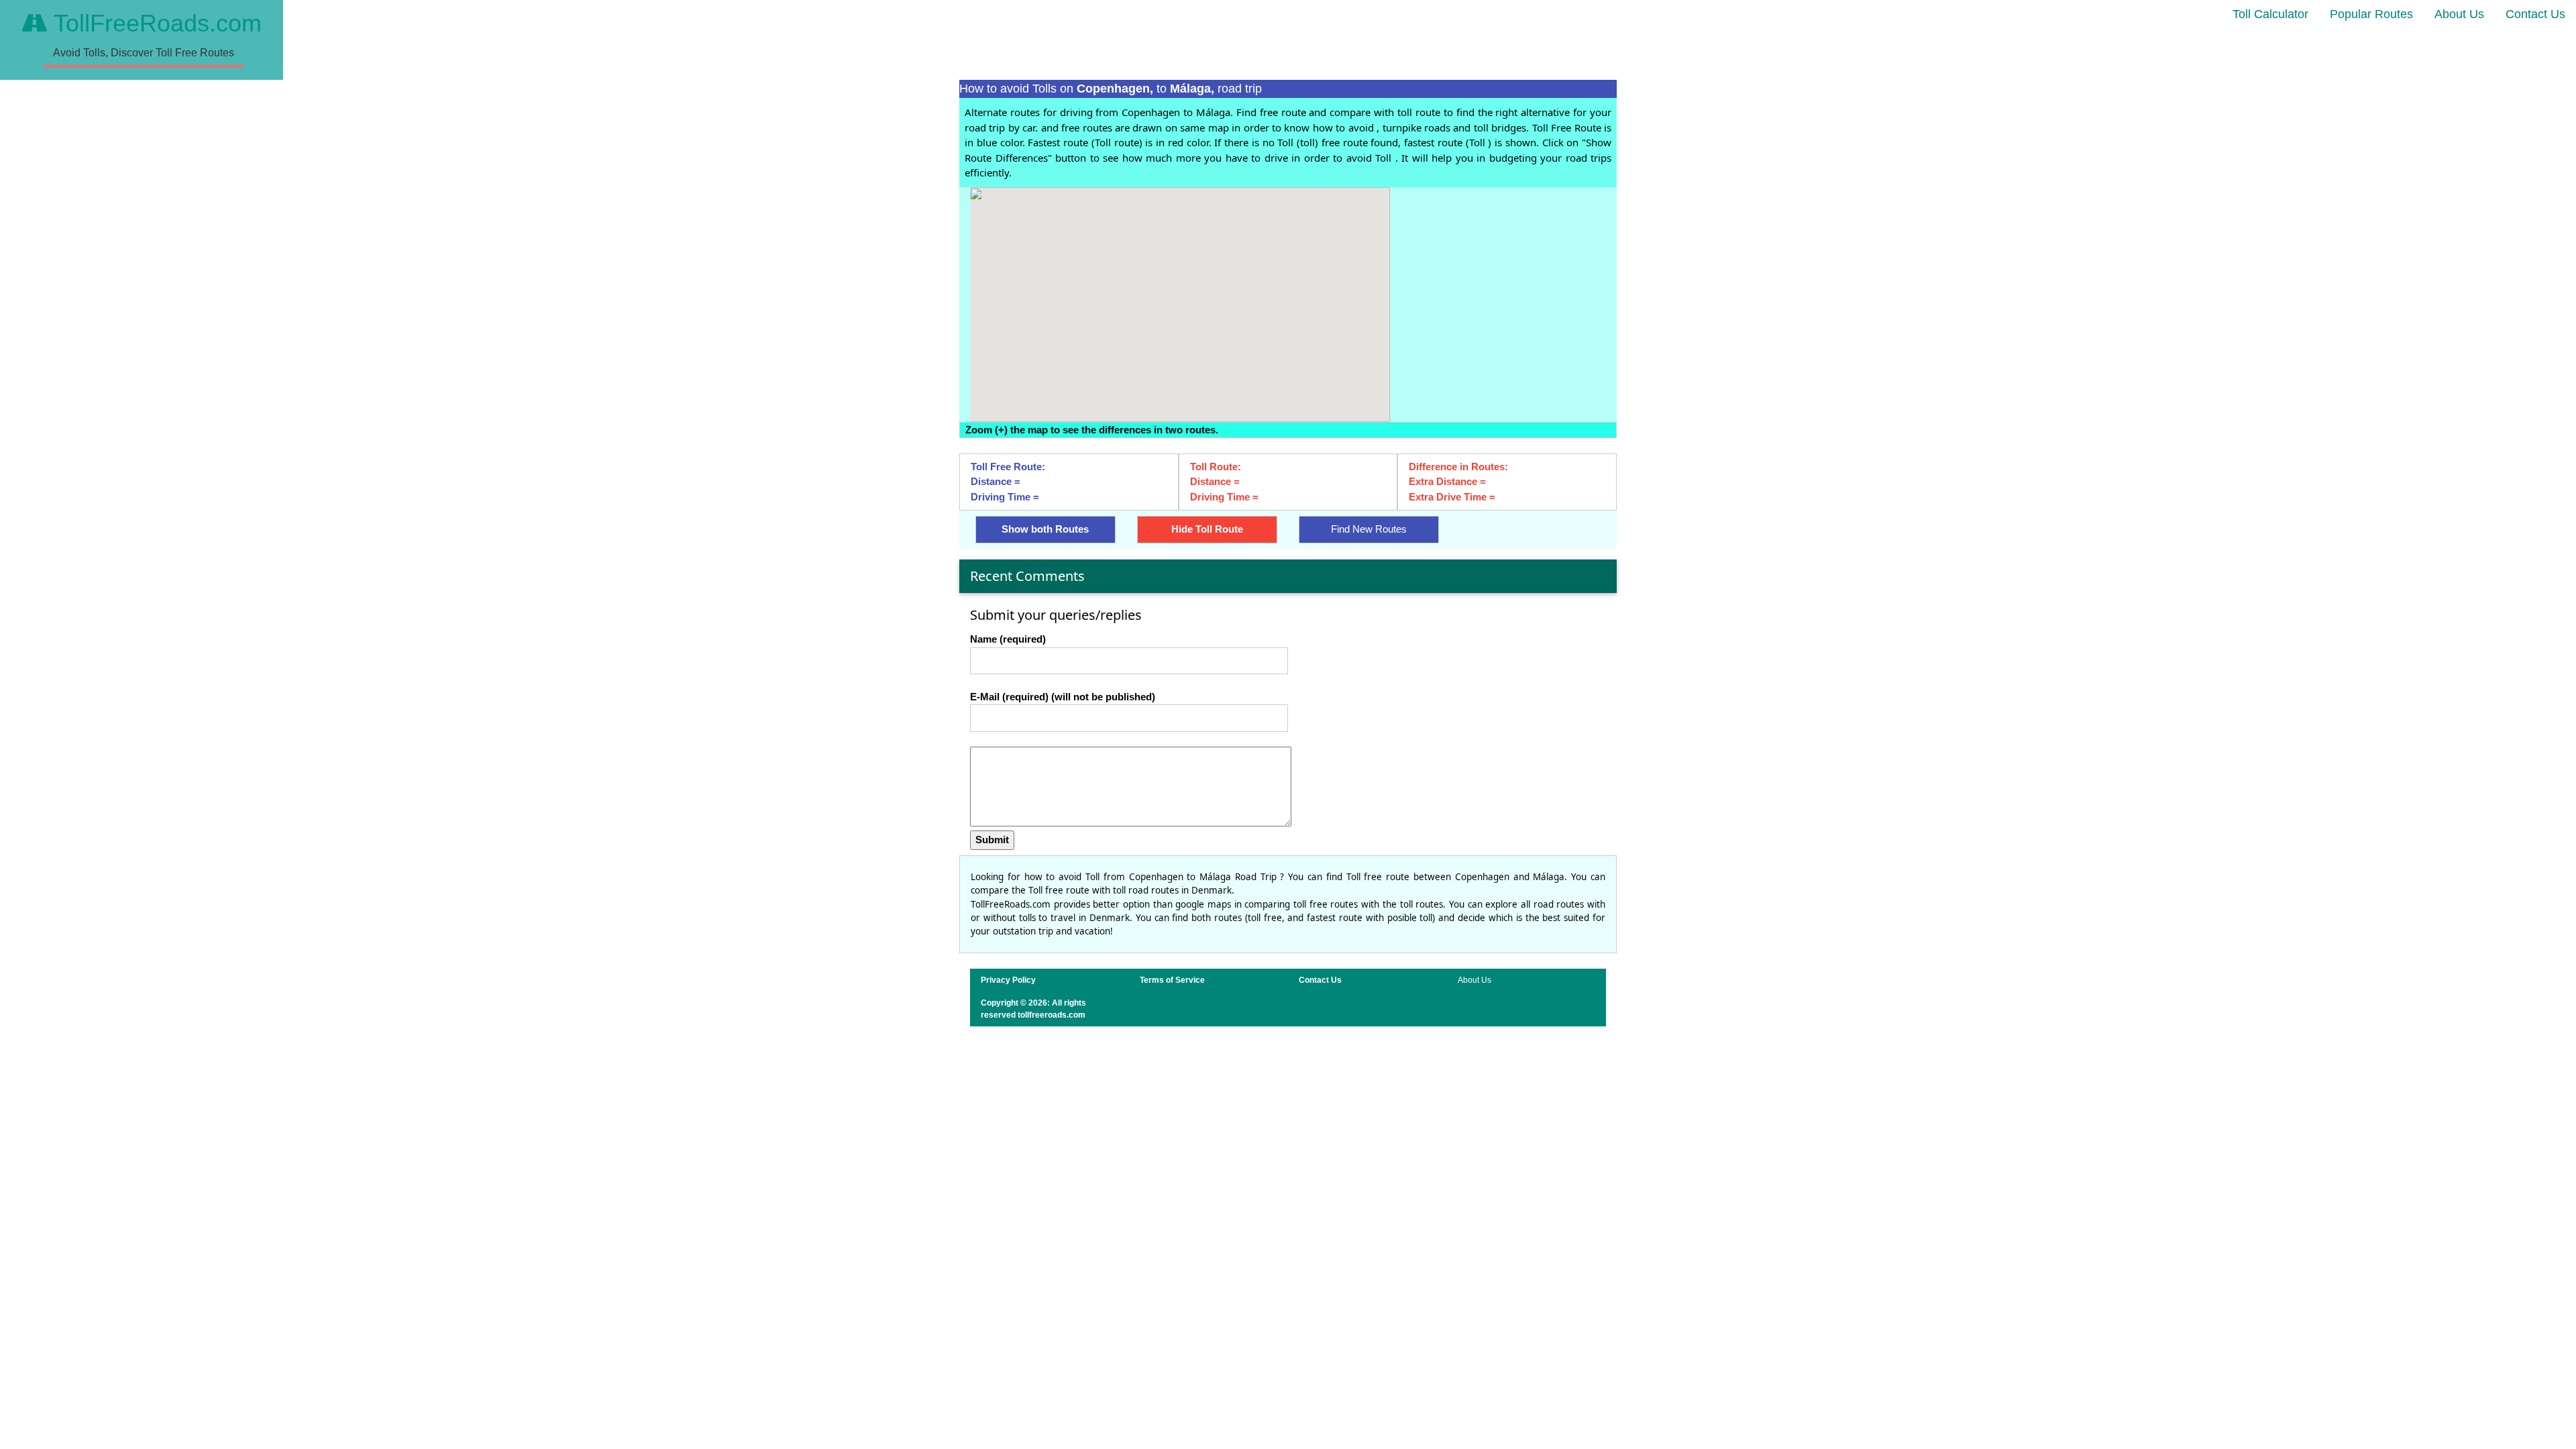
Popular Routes (2371, 14)
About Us (2459, 14)
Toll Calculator (2270, 14)
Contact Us (2535, 14)
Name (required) (1008, 639)
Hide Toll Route (1207, 529)
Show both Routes (1045, 529)
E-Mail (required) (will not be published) (1063, 697)
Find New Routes (1369, 529)
